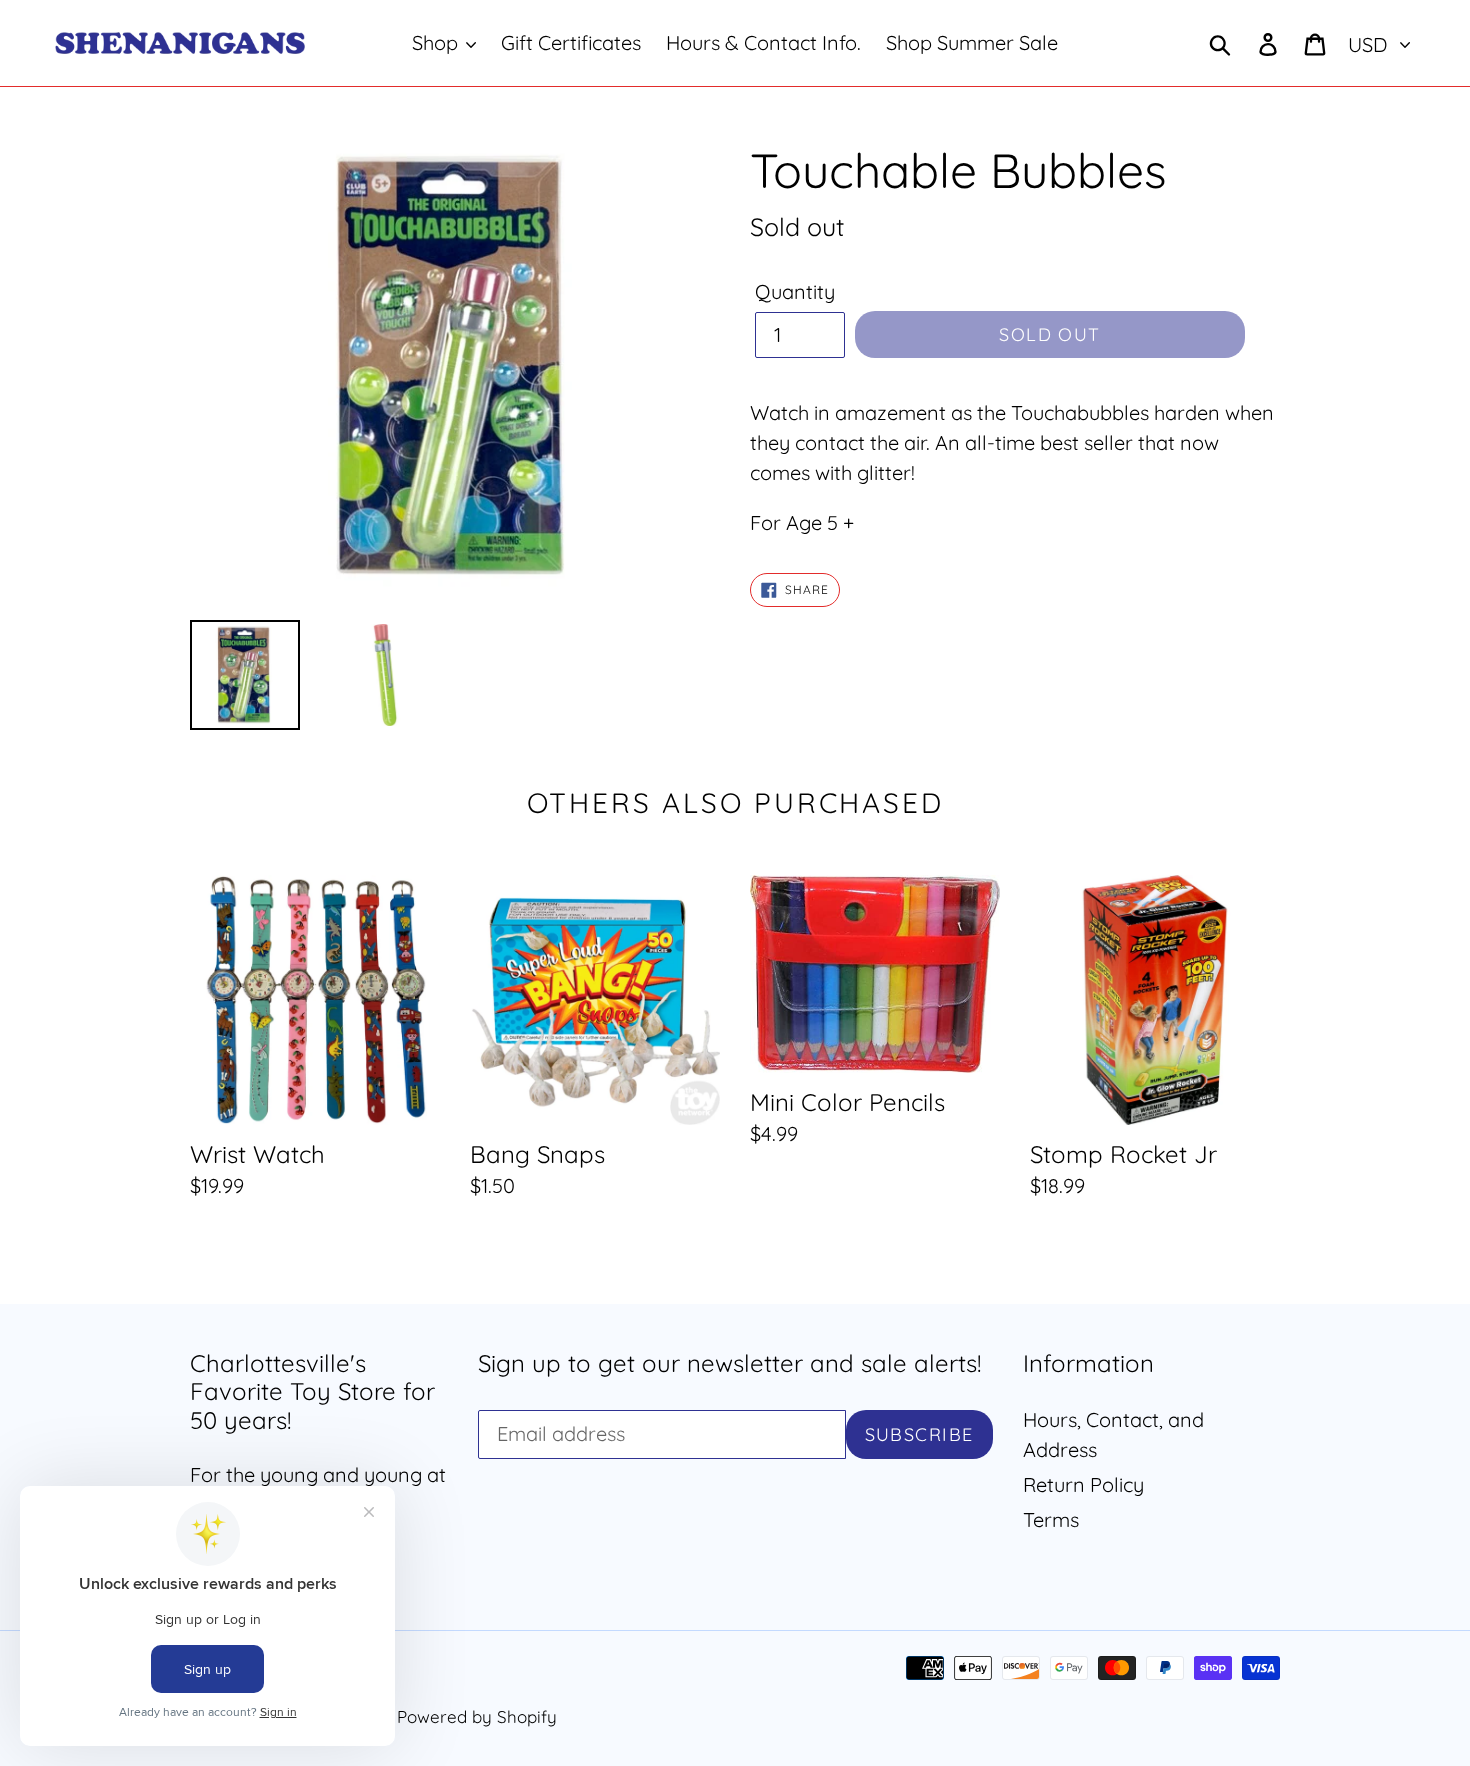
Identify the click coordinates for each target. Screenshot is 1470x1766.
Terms (1051, 1519)
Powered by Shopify (477, 1716)
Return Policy (1083, 1484)
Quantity (795, 291)
